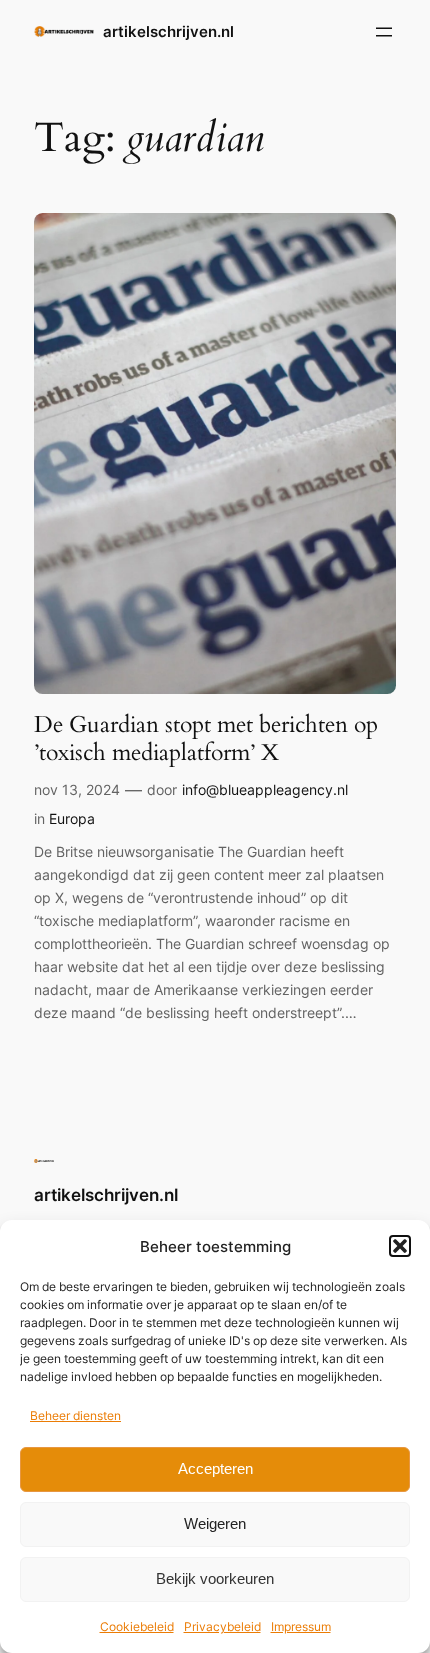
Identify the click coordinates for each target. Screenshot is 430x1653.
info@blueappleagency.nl (265, 789)
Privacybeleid (222, 1626)
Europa (72, 818)
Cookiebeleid (137, 1626)
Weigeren (215, 1523)
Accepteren (215, 1468)
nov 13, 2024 (77, 789)
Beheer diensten (75, 1415)
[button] (400, 1246)
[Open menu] (384, 32)
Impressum (301, 1626)
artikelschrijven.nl (168, 32)
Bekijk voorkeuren (215, 1578)
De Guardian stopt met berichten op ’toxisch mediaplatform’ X (206, 738)
